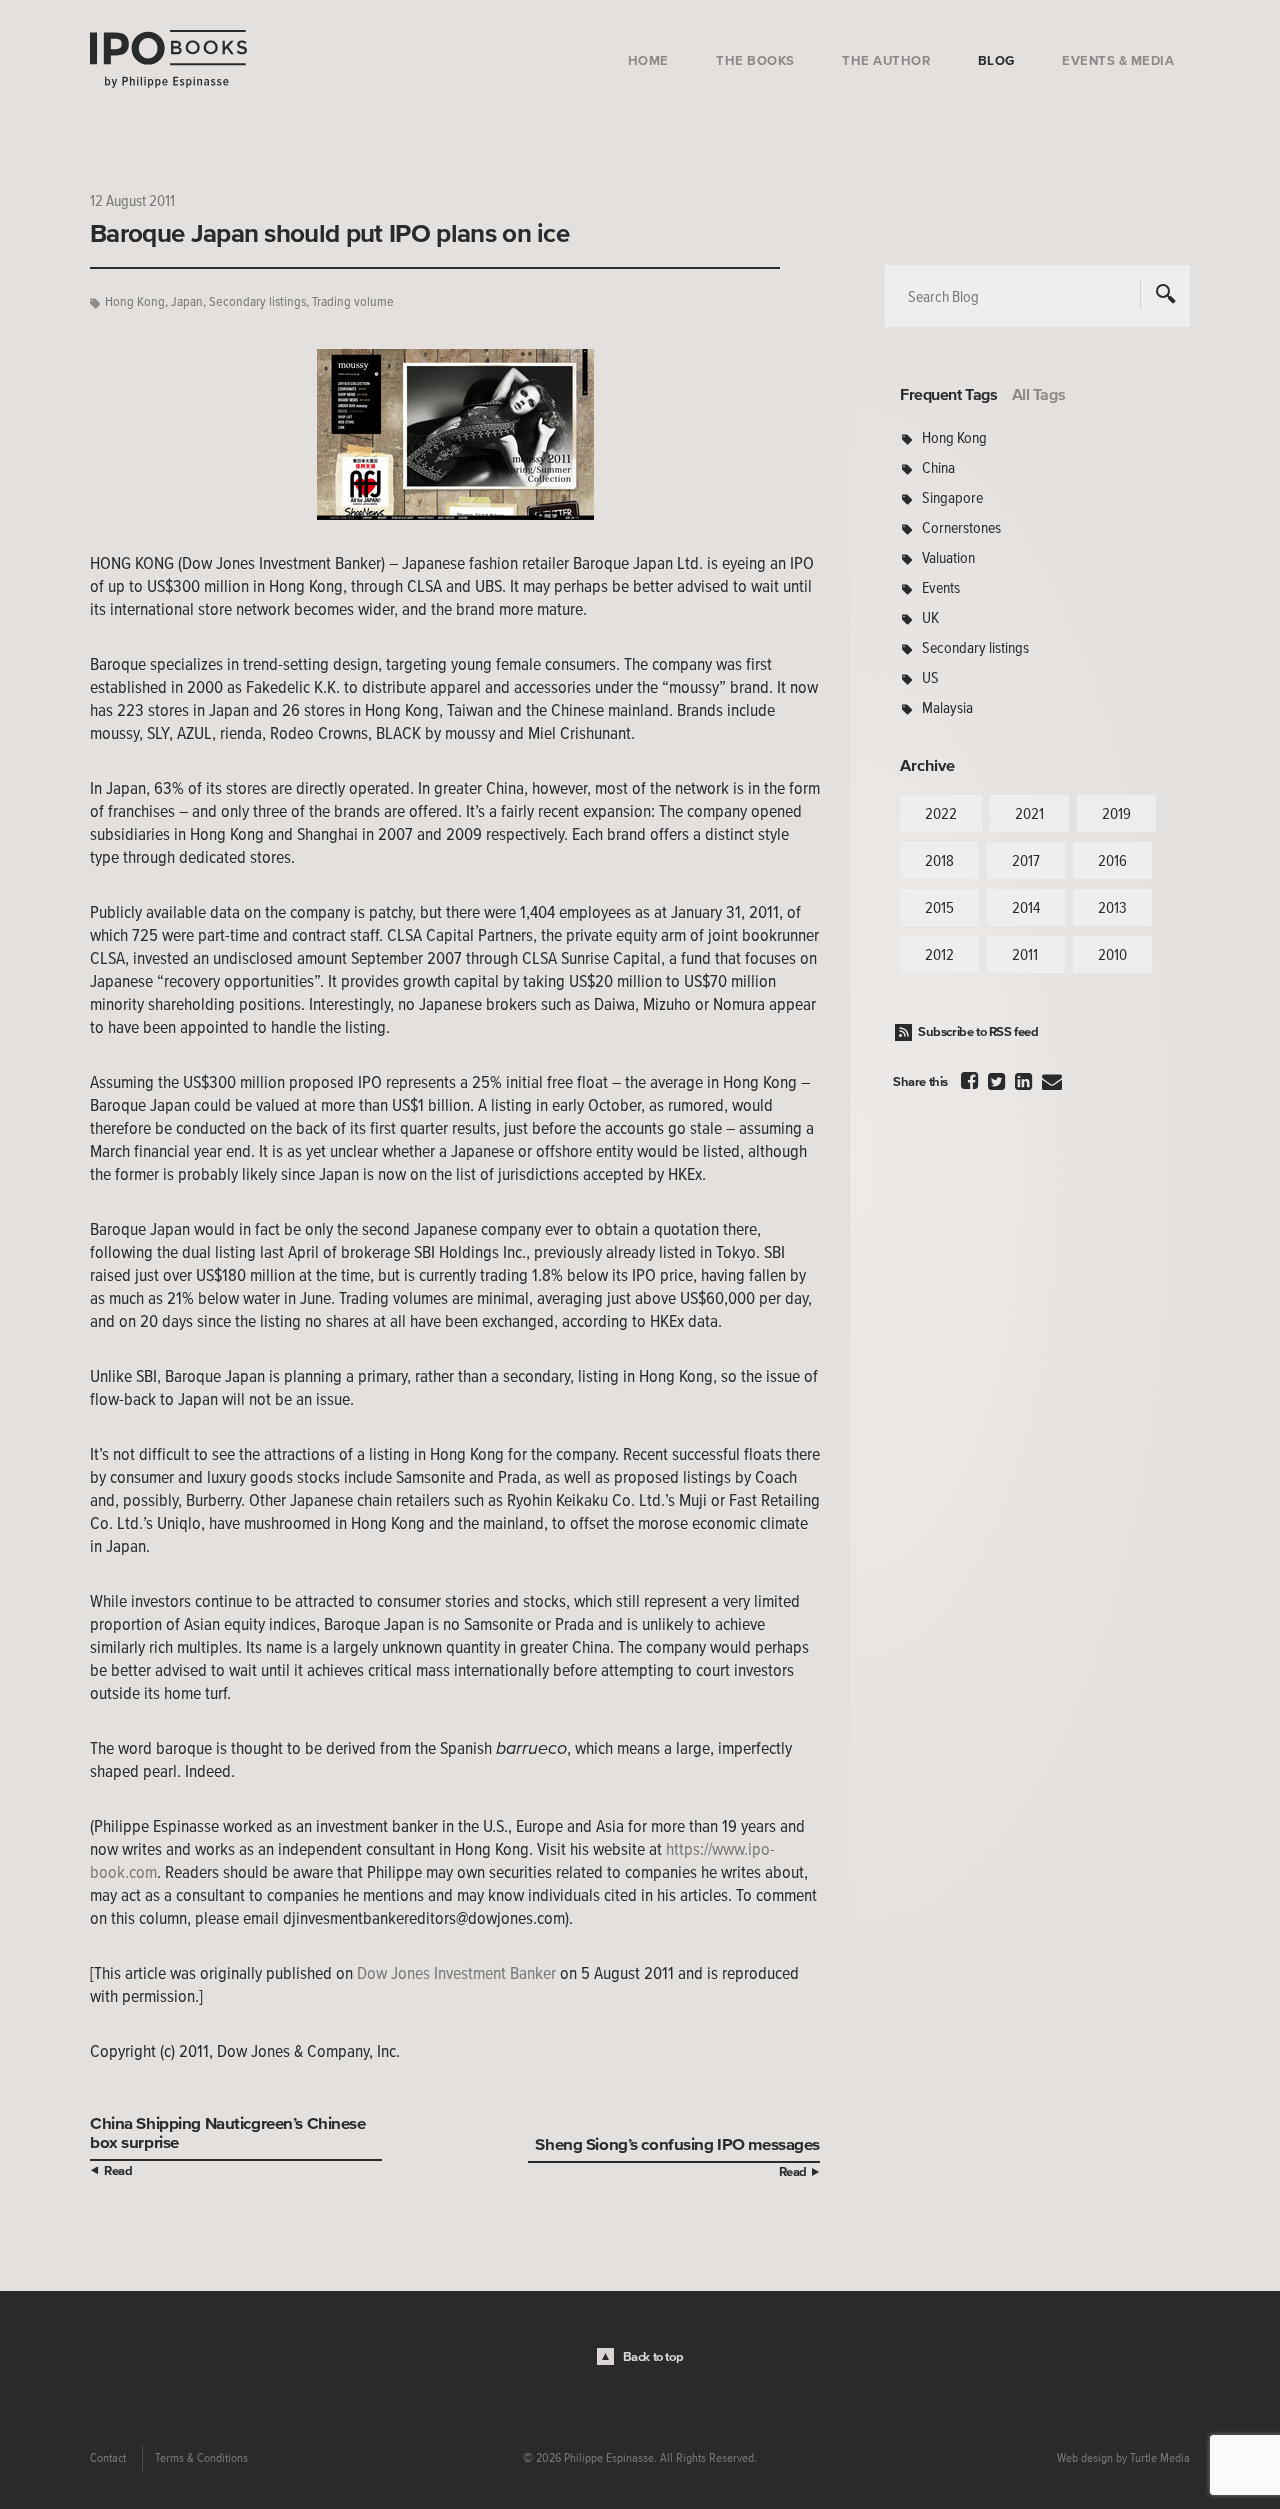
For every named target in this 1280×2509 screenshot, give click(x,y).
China (938, 467)
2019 (1116, 813)
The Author (886, 60)
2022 (941, 813)
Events (941, 587)
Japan (187, 301)
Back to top (653, 2356)
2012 (939, 954)
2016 (1112, 860)
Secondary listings (257, 301)
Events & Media (1118, 60)
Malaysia (947, 707)
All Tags (1039, 394)
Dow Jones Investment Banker (456, 1973)
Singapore (952, 497)
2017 (1026, 860)
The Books (755, 60)
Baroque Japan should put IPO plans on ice (329, 233)
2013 (1112, 907)
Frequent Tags (949, 394)
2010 (1112, 954)
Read (118, 2170)
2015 (939, 907)
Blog (996, 60)
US (930, 677)
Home (648, 60)
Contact (108, 2458)
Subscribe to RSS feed (978, 1031)
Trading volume (353, 301)
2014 (1026, 907)
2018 (939, 860)
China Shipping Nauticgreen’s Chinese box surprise (228, 2132)
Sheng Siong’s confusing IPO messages (677, 2143)
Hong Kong (135, 301)
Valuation (948, 557)
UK (930, 617)
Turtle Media (1160, 2458)
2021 (1029, 813)
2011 (1025, 954)
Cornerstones (961, 527)
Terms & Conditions (201, 2458)
